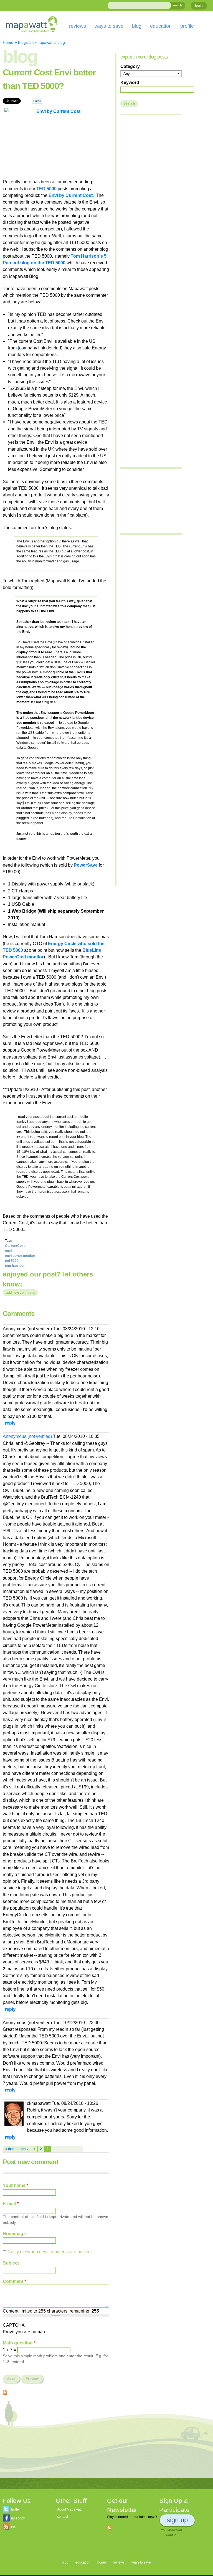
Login (199, 6)
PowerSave (86, 865)
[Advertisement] (56, 2439)
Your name (16, 2185)
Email (37, 101)
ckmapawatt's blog (49, 42)
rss (13, 2527)
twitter (16, 2509)
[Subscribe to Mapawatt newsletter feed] (109, 2527)
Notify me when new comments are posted (49, 2252)
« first (10, 2149)
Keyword (130, 82)
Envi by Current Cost (71, 195)
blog (137, 26)
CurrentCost (15, 1246)
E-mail (11, 2204)
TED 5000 (46, 189)
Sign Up (177, 2520)
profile (187, 26)
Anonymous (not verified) (27, 1436)
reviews (78, 26)
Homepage (14, 2234)
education (161, 26)
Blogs (23, 42)
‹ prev (24, 2149)
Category (130, 66)
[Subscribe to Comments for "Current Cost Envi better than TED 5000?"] (5, 2392)
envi (8, 1251)
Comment (14, 2281)
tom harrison (15, 1266)
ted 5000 (12, 1261)
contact (63, 2517)
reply (10, 1423)
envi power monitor (20, 1256)
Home (8, 42)
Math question (19, 2343)
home (102, 2562)
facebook (18, 2518)
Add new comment (20, 1293)
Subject (11, 2263)
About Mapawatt (69, 2509)
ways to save (109, 26)
